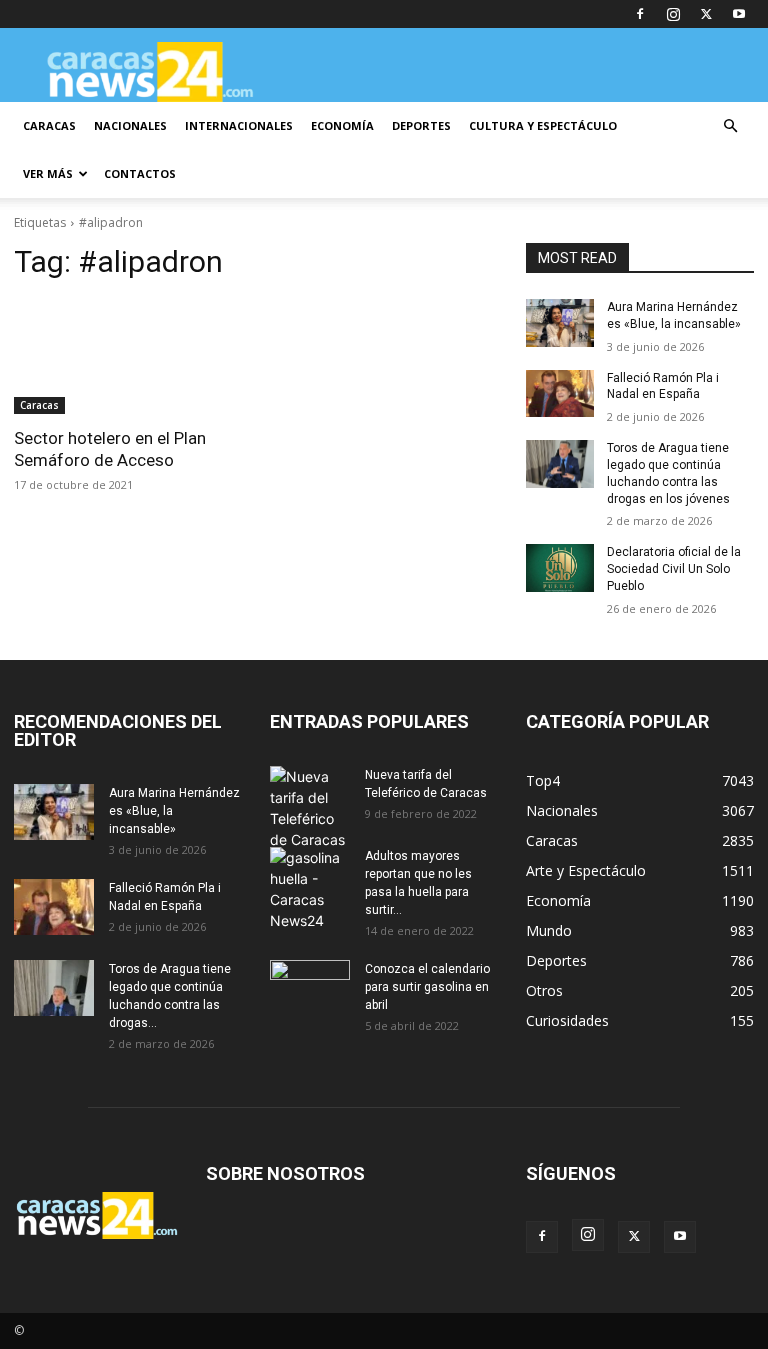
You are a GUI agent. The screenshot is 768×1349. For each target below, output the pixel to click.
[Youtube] (739, 14)
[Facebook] (640, 14)
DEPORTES (421, 125)
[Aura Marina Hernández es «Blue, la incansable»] (560, 323)
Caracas (39, 405)
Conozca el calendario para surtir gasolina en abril (427, 987)
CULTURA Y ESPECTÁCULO (543, 125)
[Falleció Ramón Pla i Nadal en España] (560, 394)
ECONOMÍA (342, 125)
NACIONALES (130, 125)
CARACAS (49, 125)
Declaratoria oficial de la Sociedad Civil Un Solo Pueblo (674, 569)
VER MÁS (48, 173)
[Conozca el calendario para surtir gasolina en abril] (310, 988)
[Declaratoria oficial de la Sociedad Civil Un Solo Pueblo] (560, 568)
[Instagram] (673, 14)
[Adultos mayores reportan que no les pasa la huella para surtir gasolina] (310, 889)
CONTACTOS (140, 173)
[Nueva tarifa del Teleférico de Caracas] (310, 808)
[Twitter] (706, 14)
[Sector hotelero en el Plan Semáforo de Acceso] (128, 357)
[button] (730, 126)
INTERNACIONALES (239, 125)
